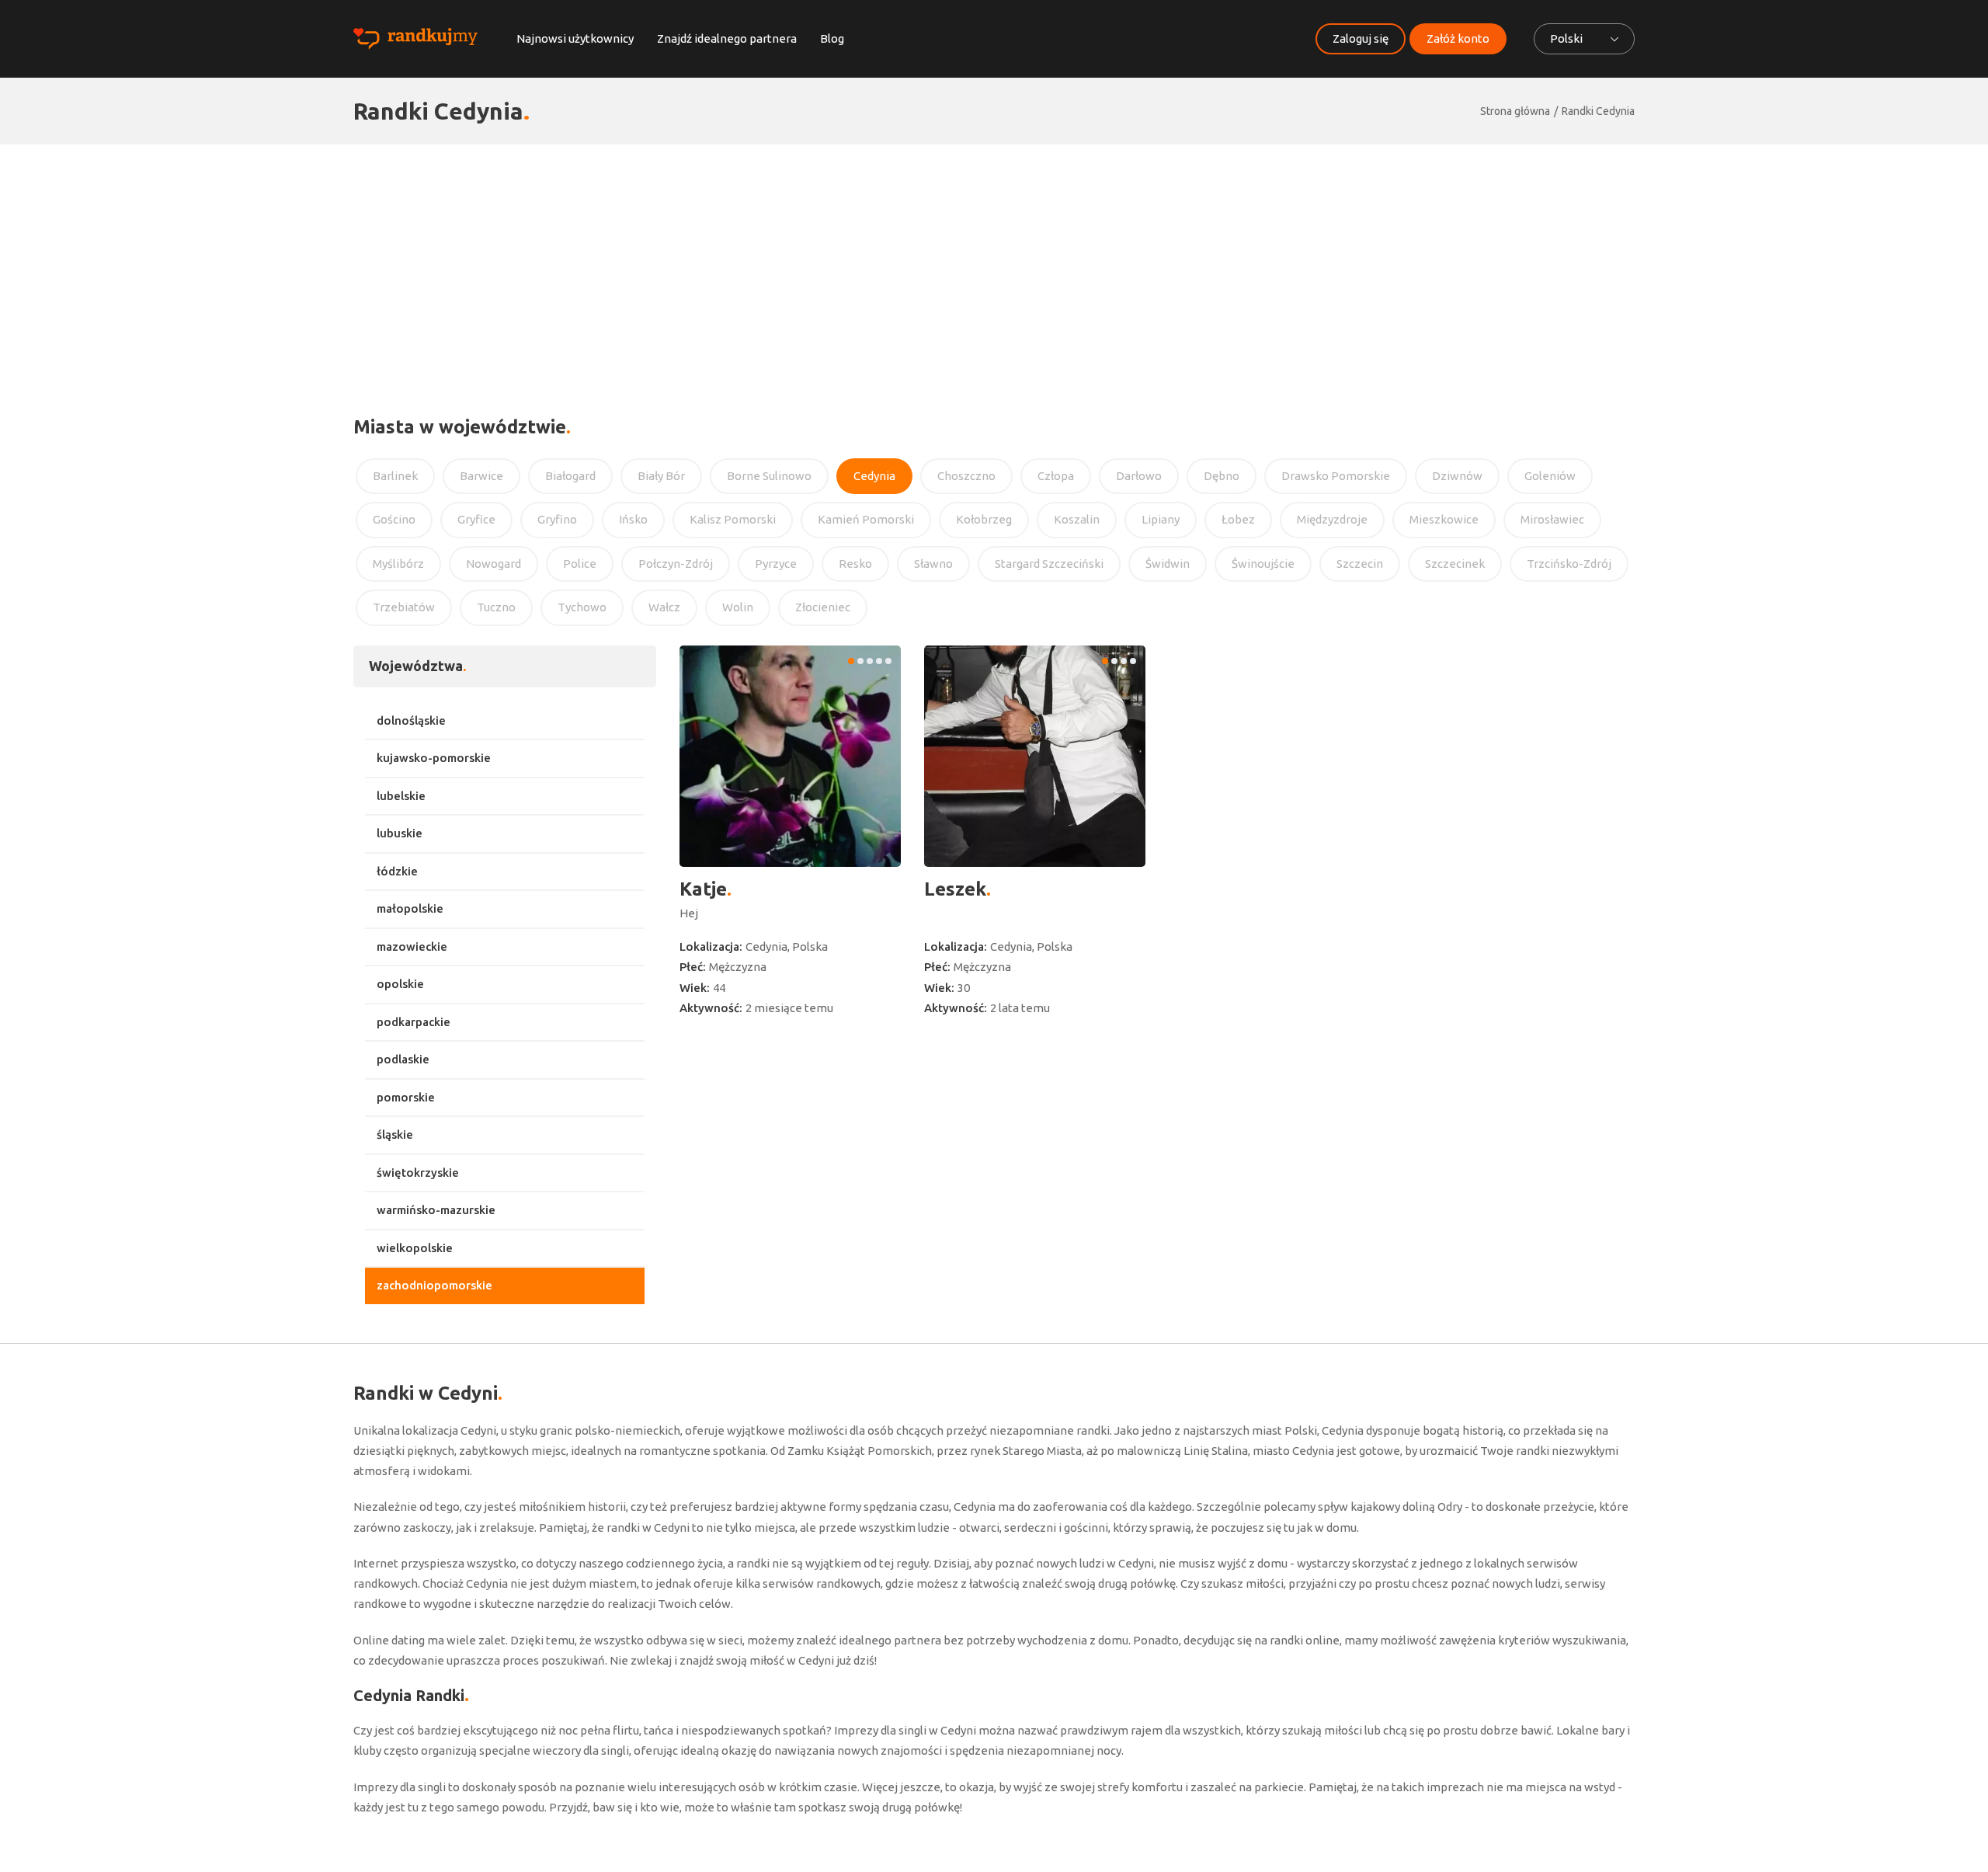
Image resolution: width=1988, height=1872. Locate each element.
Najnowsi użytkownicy (575, 38)
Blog (832, 38)
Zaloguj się (1361, 38)
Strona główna (1515, 111)
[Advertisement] (994, 261)
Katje (703, 889)
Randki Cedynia (1598, 111)
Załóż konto (1458, 38)
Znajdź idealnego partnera (727, 38)
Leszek (955, 889)
